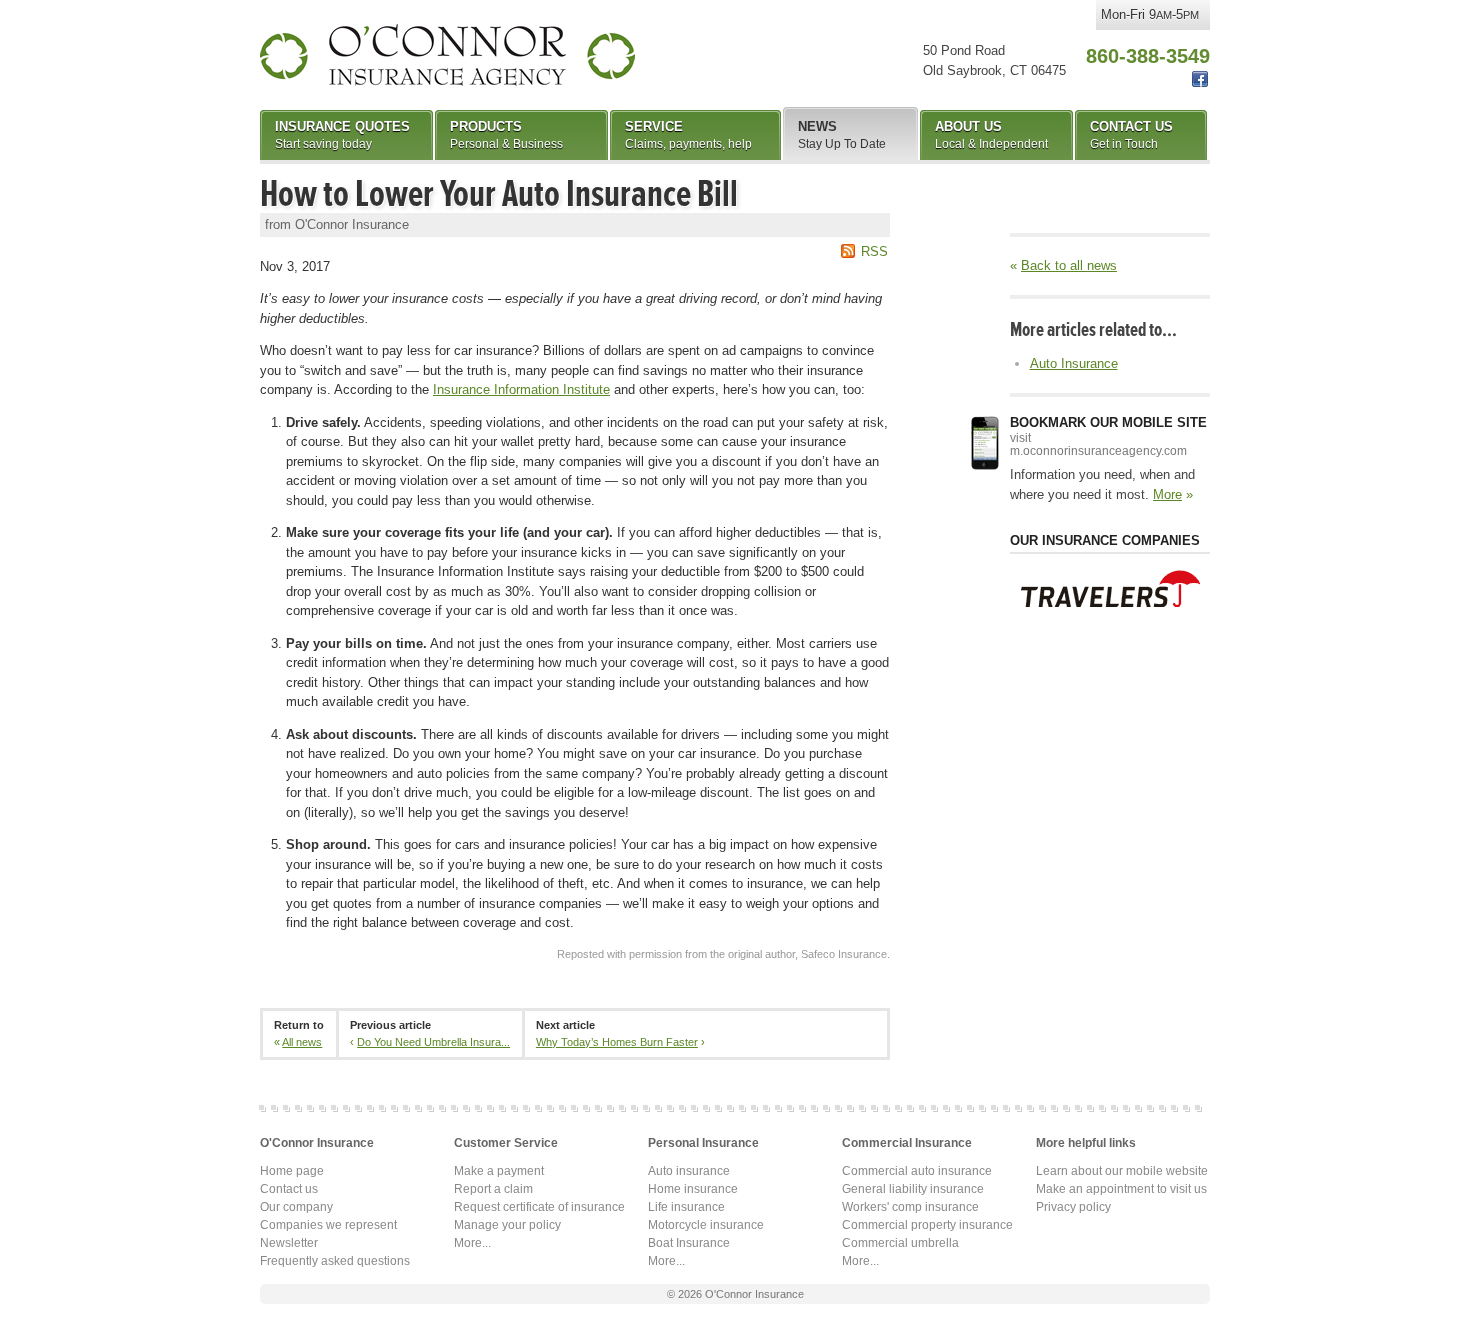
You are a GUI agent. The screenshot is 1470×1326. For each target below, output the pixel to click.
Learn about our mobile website (1122, 1171)
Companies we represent (328, 1225)
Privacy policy (1073, 1207)
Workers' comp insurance (910, 1207)
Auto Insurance (1074, 363)
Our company (296, 1207)
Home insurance (693, 1189)
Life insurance (686, 1207)
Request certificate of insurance (539, 1207)
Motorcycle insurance (706, 1225)
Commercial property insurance (927, 1225)
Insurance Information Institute (521, 389)
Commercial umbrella (900, 1243)
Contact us (289, 1189)
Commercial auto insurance (917, 1171)
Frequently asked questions (335, 1261)
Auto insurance (689, 1171)
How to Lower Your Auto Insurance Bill (499, 194)
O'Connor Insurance (447, 55)
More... (472, 1243)
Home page (292, 1171)
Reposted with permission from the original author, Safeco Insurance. (723, 954)
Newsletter (289, 1243)
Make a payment (499, 1171)
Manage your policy (507, 1225)
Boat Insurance (689, 1243)
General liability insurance (913, 1189)
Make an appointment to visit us (1121, 1189)
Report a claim (493, 1189)
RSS (874, 251)
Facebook (1200, 79)
